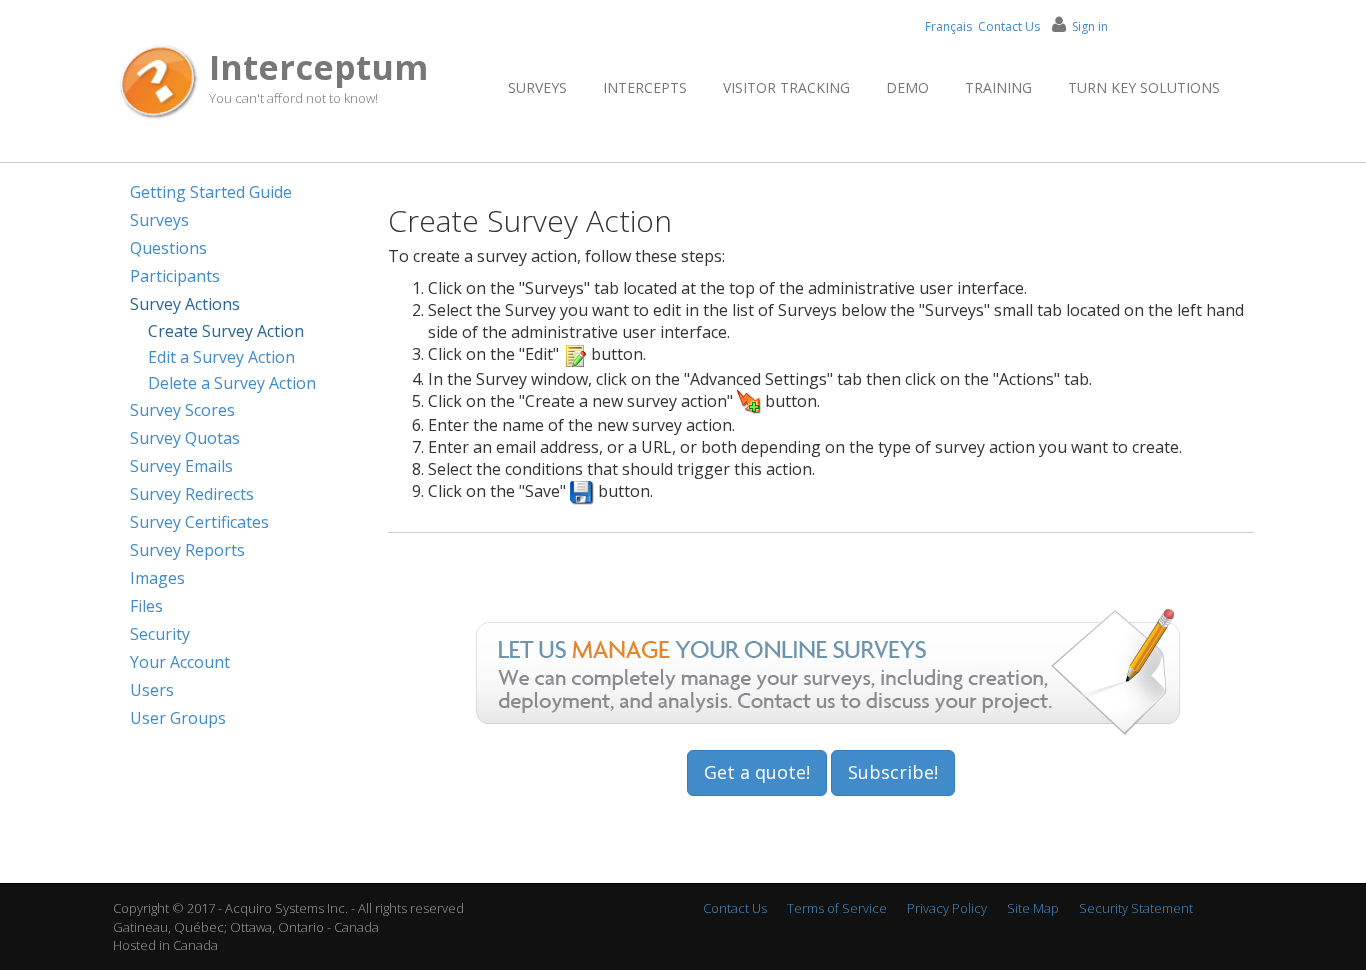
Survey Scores (182, 410)
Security (160, 634)
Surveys (537, 87)
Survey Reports (187, 550)
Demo (907, 87)
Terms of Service (837, 908)
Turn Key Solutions (1144, 87)
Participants (175, 276)
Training (998, 87)
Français (948, 26)
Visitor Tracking (786, 87)
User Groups (178, 718)
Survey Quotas (185, 438)
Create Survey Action (226, 331)
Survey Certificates (199, 522)
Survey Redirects (192, 494)
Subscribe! (893, 772)
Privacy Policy (947, 908)
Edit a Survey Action (221, 357)
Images (157, 578)
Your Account (180, 662)
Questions (168, 248)
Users (152, 690)
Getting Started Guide (211, 192)
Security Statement (1136, 908)
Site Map (1033, 908)
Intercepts (645, 87)
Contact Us (1009, 26)
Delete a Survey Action (232, 383)
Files (146, 606)
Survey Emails (181, 466)
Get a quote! (757, 772)
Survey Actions (185, 304)
